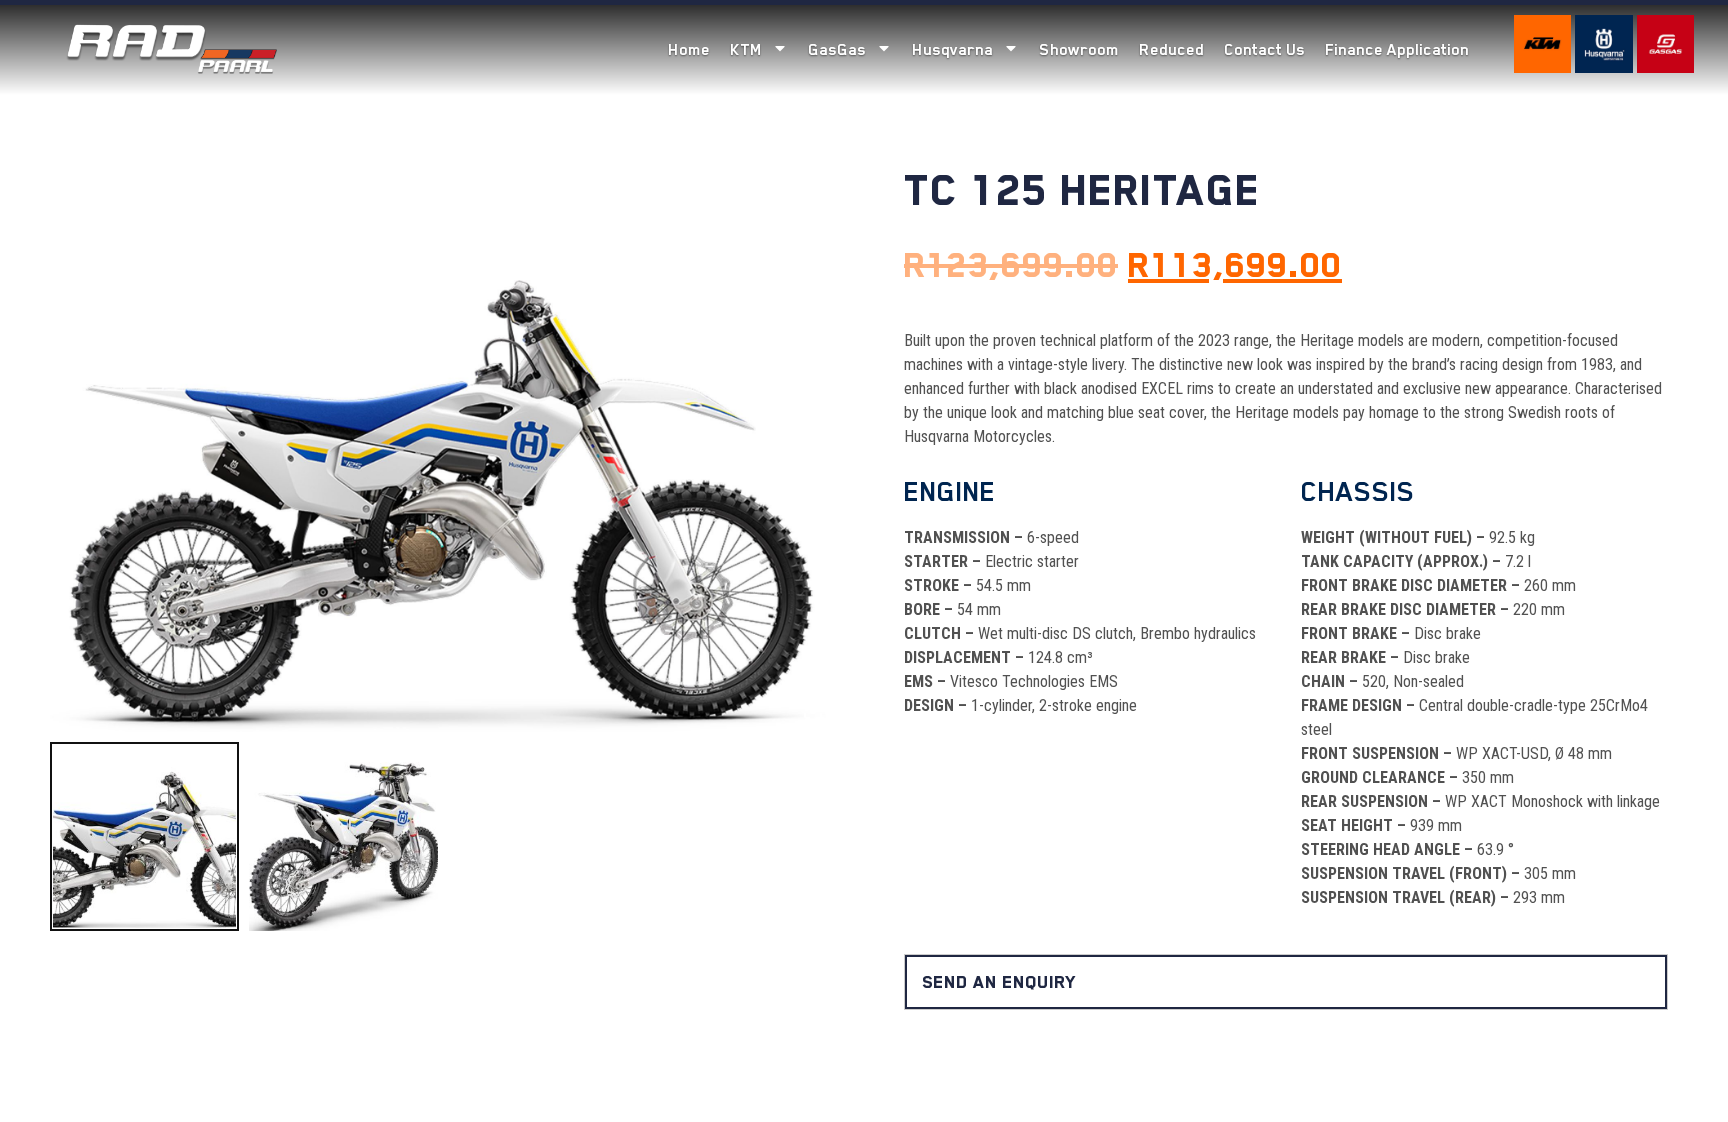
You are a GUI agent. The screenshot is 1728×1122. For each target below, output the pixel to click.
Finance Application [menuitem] (1397, 50)
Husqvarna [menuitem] (952, 50)
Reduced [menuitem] (1171, 50)
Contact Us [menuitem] (1264, 50)
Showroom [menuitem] (1079, 50)
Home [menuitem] (689, 50)
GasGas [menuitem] (837, 50)
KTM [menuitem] (746, 50)
